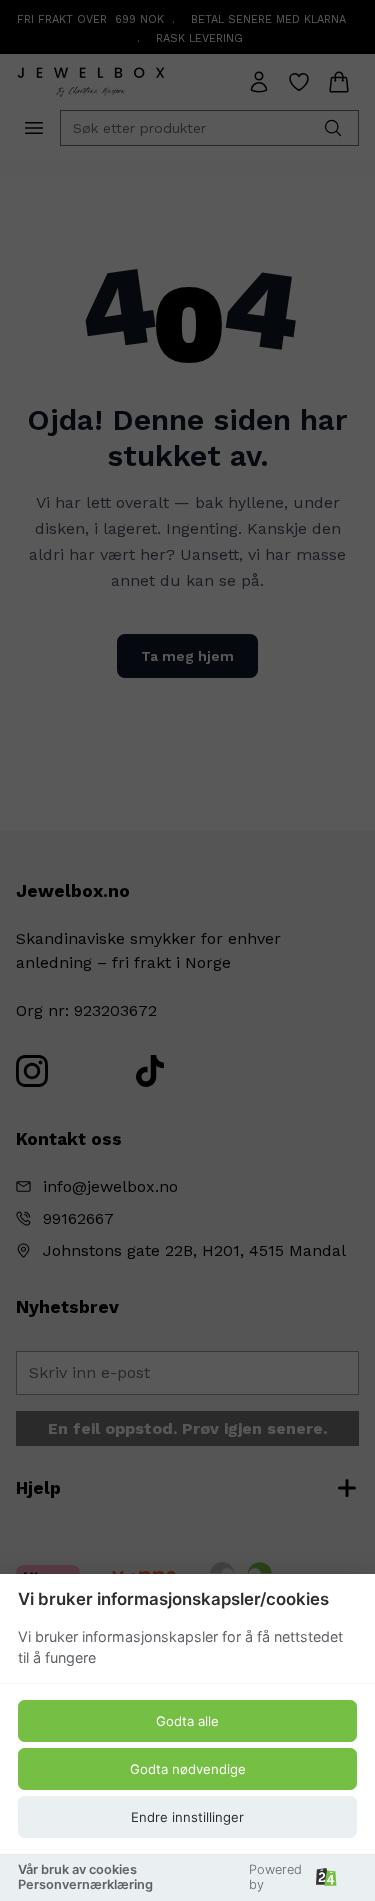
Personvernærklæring (85, 1884)
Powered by (275, 1877)
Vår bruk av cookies (77, 1869)
